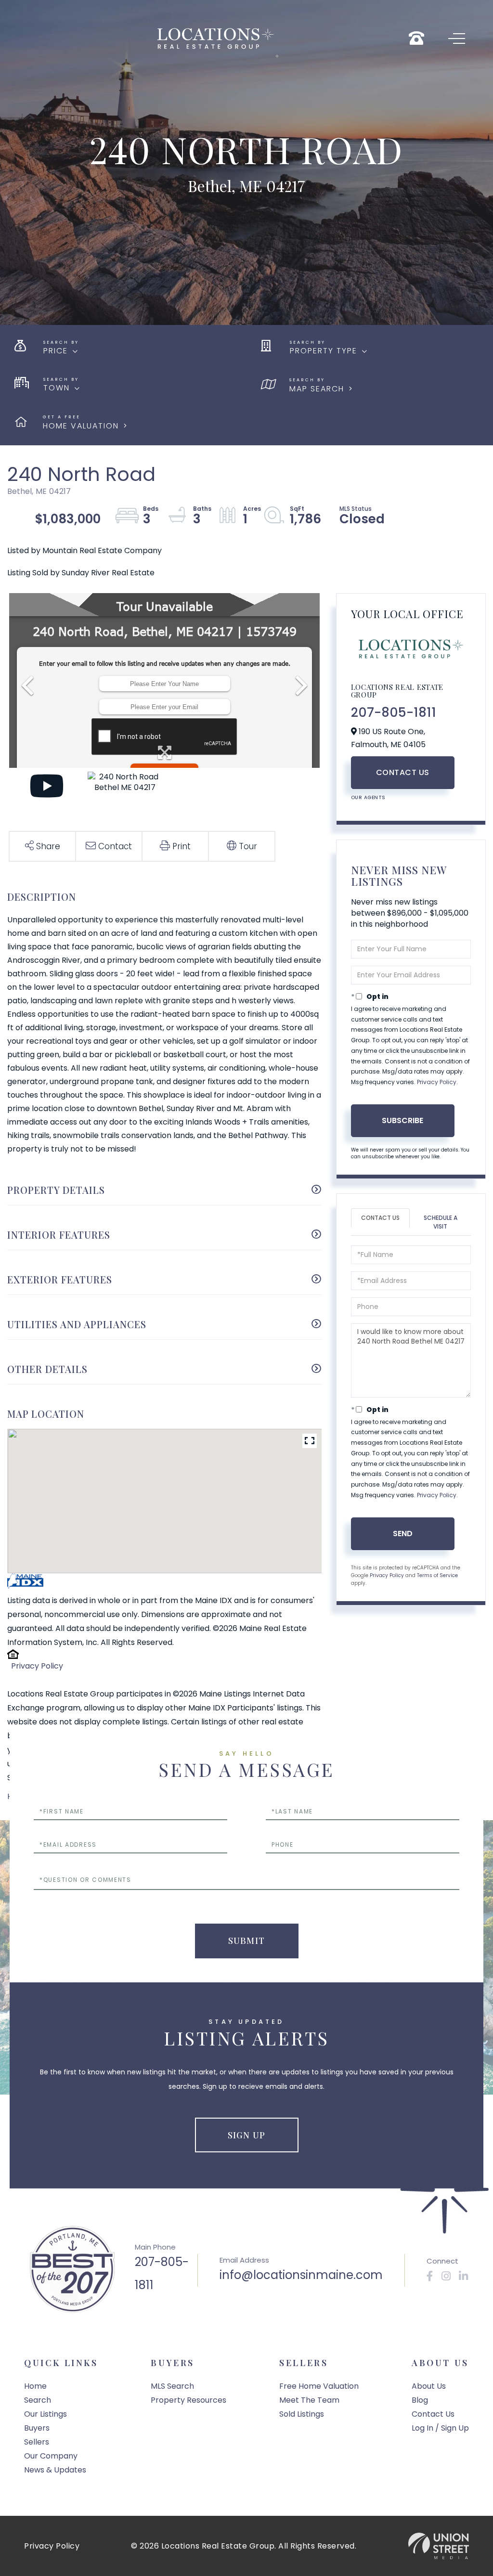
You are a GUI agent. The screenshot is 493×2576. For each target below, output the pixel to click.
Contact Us (403, 772)
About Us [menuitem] (429, 2386)
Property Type (324, 351)
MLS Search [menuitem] (172, 2386)
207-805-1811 (394, 712)
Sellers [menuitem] (37, 2442)
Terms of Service (437, 1575)
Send (403, 1534)
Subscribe (402, 1120)
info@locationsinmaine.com (301, 2275)
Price (56, 351)
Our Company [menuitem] (51, 2456)
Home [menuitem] (35, 2386)
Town (57, 388)
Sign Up (246, 2135)
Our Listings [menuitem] (45, 2414)
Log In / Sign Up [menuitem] (440, 2428)
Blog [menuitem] (420, 2400)
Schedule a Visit (441, 1222)
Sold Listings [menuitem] (302, 2414)
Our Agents (368, 797)
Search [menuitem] (38, 2400)
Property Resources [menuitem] (188, 2400)
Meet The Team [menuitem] (309, 2400)
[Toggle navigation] (457, 39)
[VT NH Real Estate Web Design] (439, 2546)
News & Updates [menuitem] (55, 2470)
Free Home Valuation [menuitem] (319, 2386)
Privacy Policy (37, 1666)
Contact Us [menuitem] (433, 2414)
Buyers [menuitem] (37, 2428)
